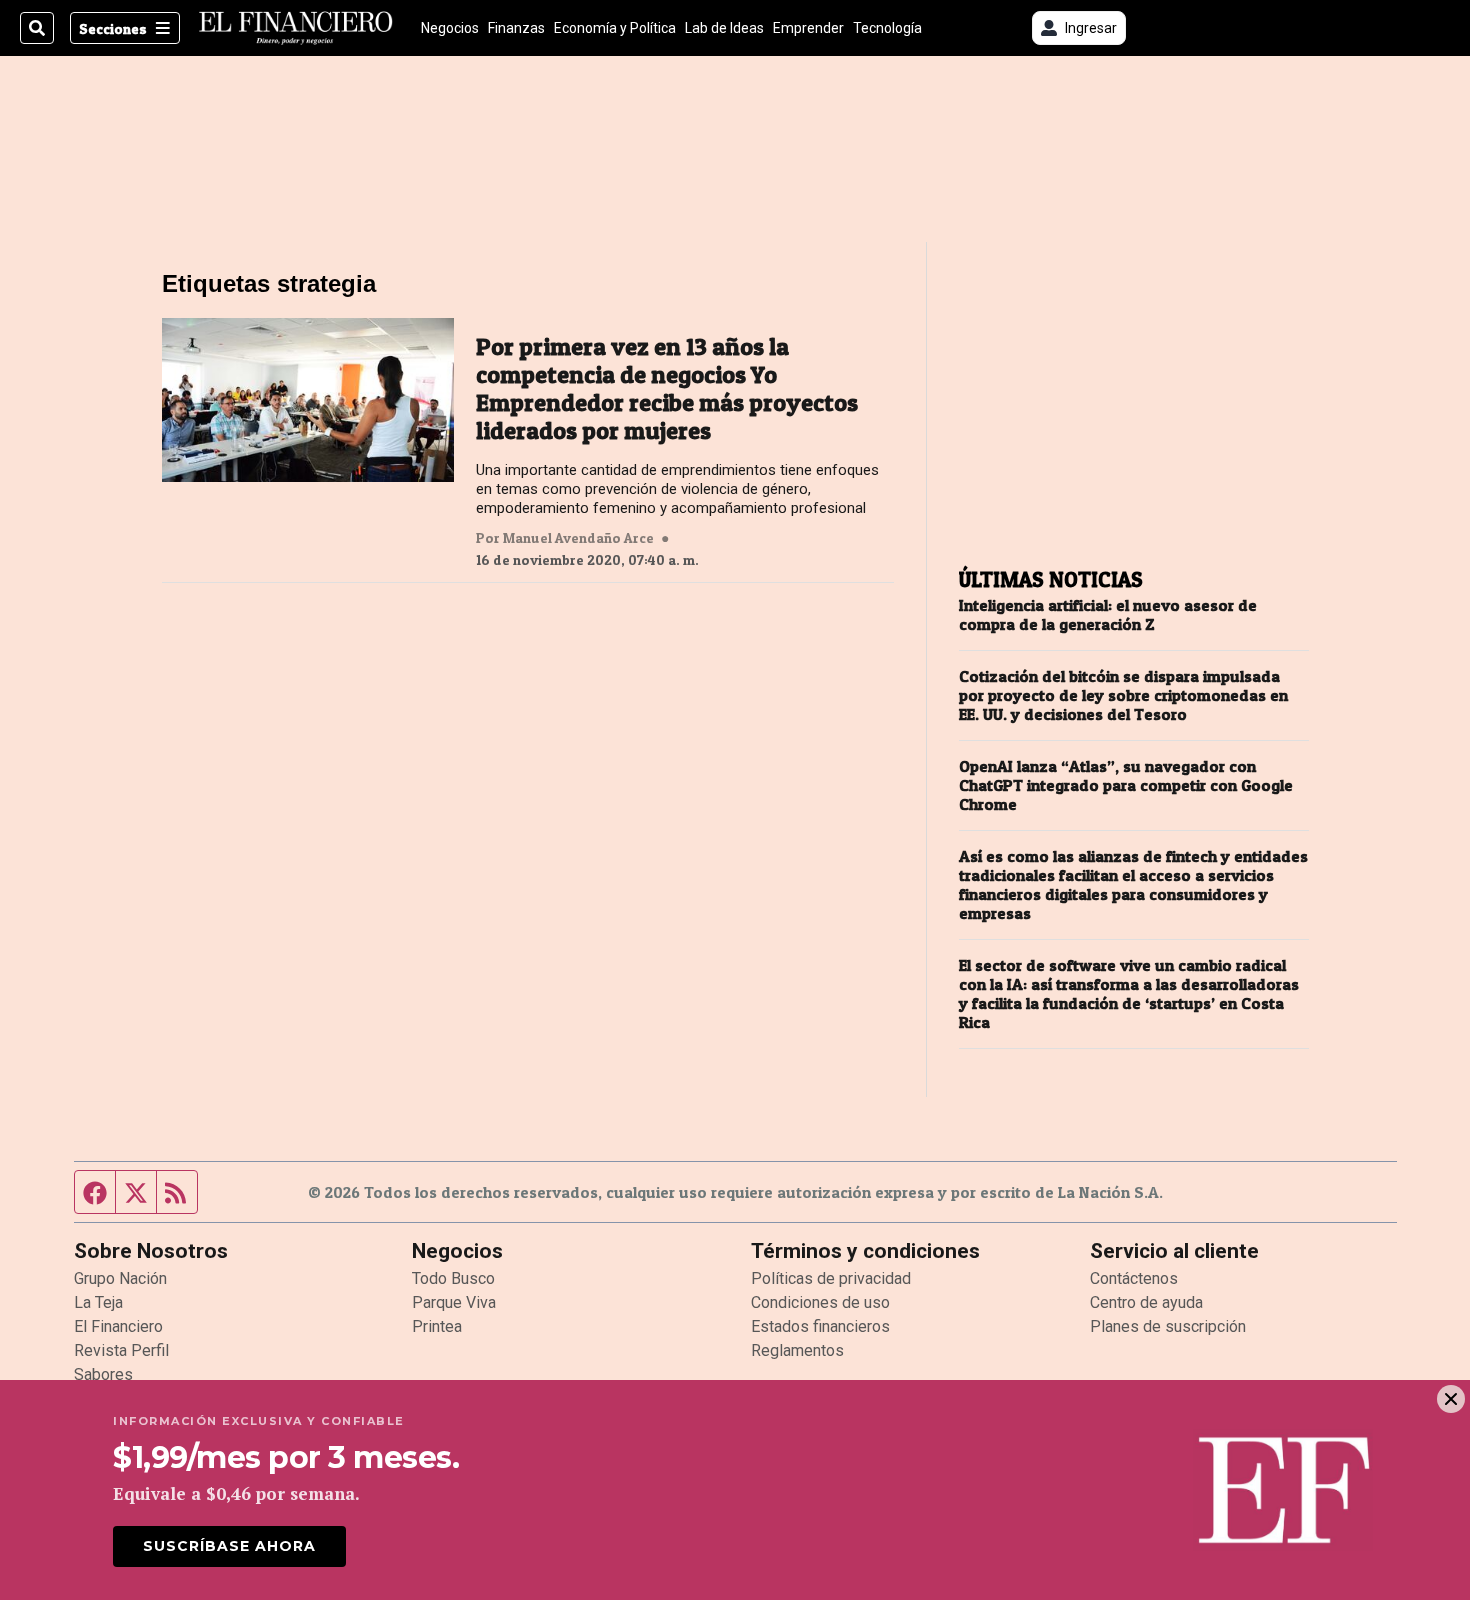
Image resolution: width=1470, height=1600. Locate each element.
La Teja (98, 1302)
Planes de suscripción (1168, 1326)
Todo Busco (453, 1278)
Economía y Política (615, 28)
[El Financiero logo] (296, 28)
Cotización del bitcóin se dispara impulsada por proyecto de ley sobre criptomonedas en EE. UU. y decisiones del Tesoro (1123, 695)
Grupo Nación (120, 1278)
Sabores (103, 1374)
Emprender (808, 28)
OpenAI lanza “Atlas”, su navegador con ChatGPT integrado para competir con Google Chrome (1126, 785)
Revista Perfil (121, 1350)
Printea (437, 1326)
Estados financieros (820, 1326)
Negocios (450, 28)
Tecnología (887, 28)
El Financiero (118, 1326)
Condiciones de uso (820, 1302)
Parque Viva (454, 1302)
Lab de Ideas (724, 28)
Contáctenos (1134, 1278)
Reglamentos (797, 1350)
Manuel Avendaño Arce (578, 538)
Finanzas (516, 28)
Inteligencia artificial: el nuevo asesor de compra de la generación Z (1108, 615)
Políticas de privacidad (831, 1278)
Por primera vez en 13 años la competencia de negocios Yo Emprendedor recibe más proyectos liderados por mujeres (667, 389)
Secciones (113, 28)
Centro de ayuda (1146, 1302)
